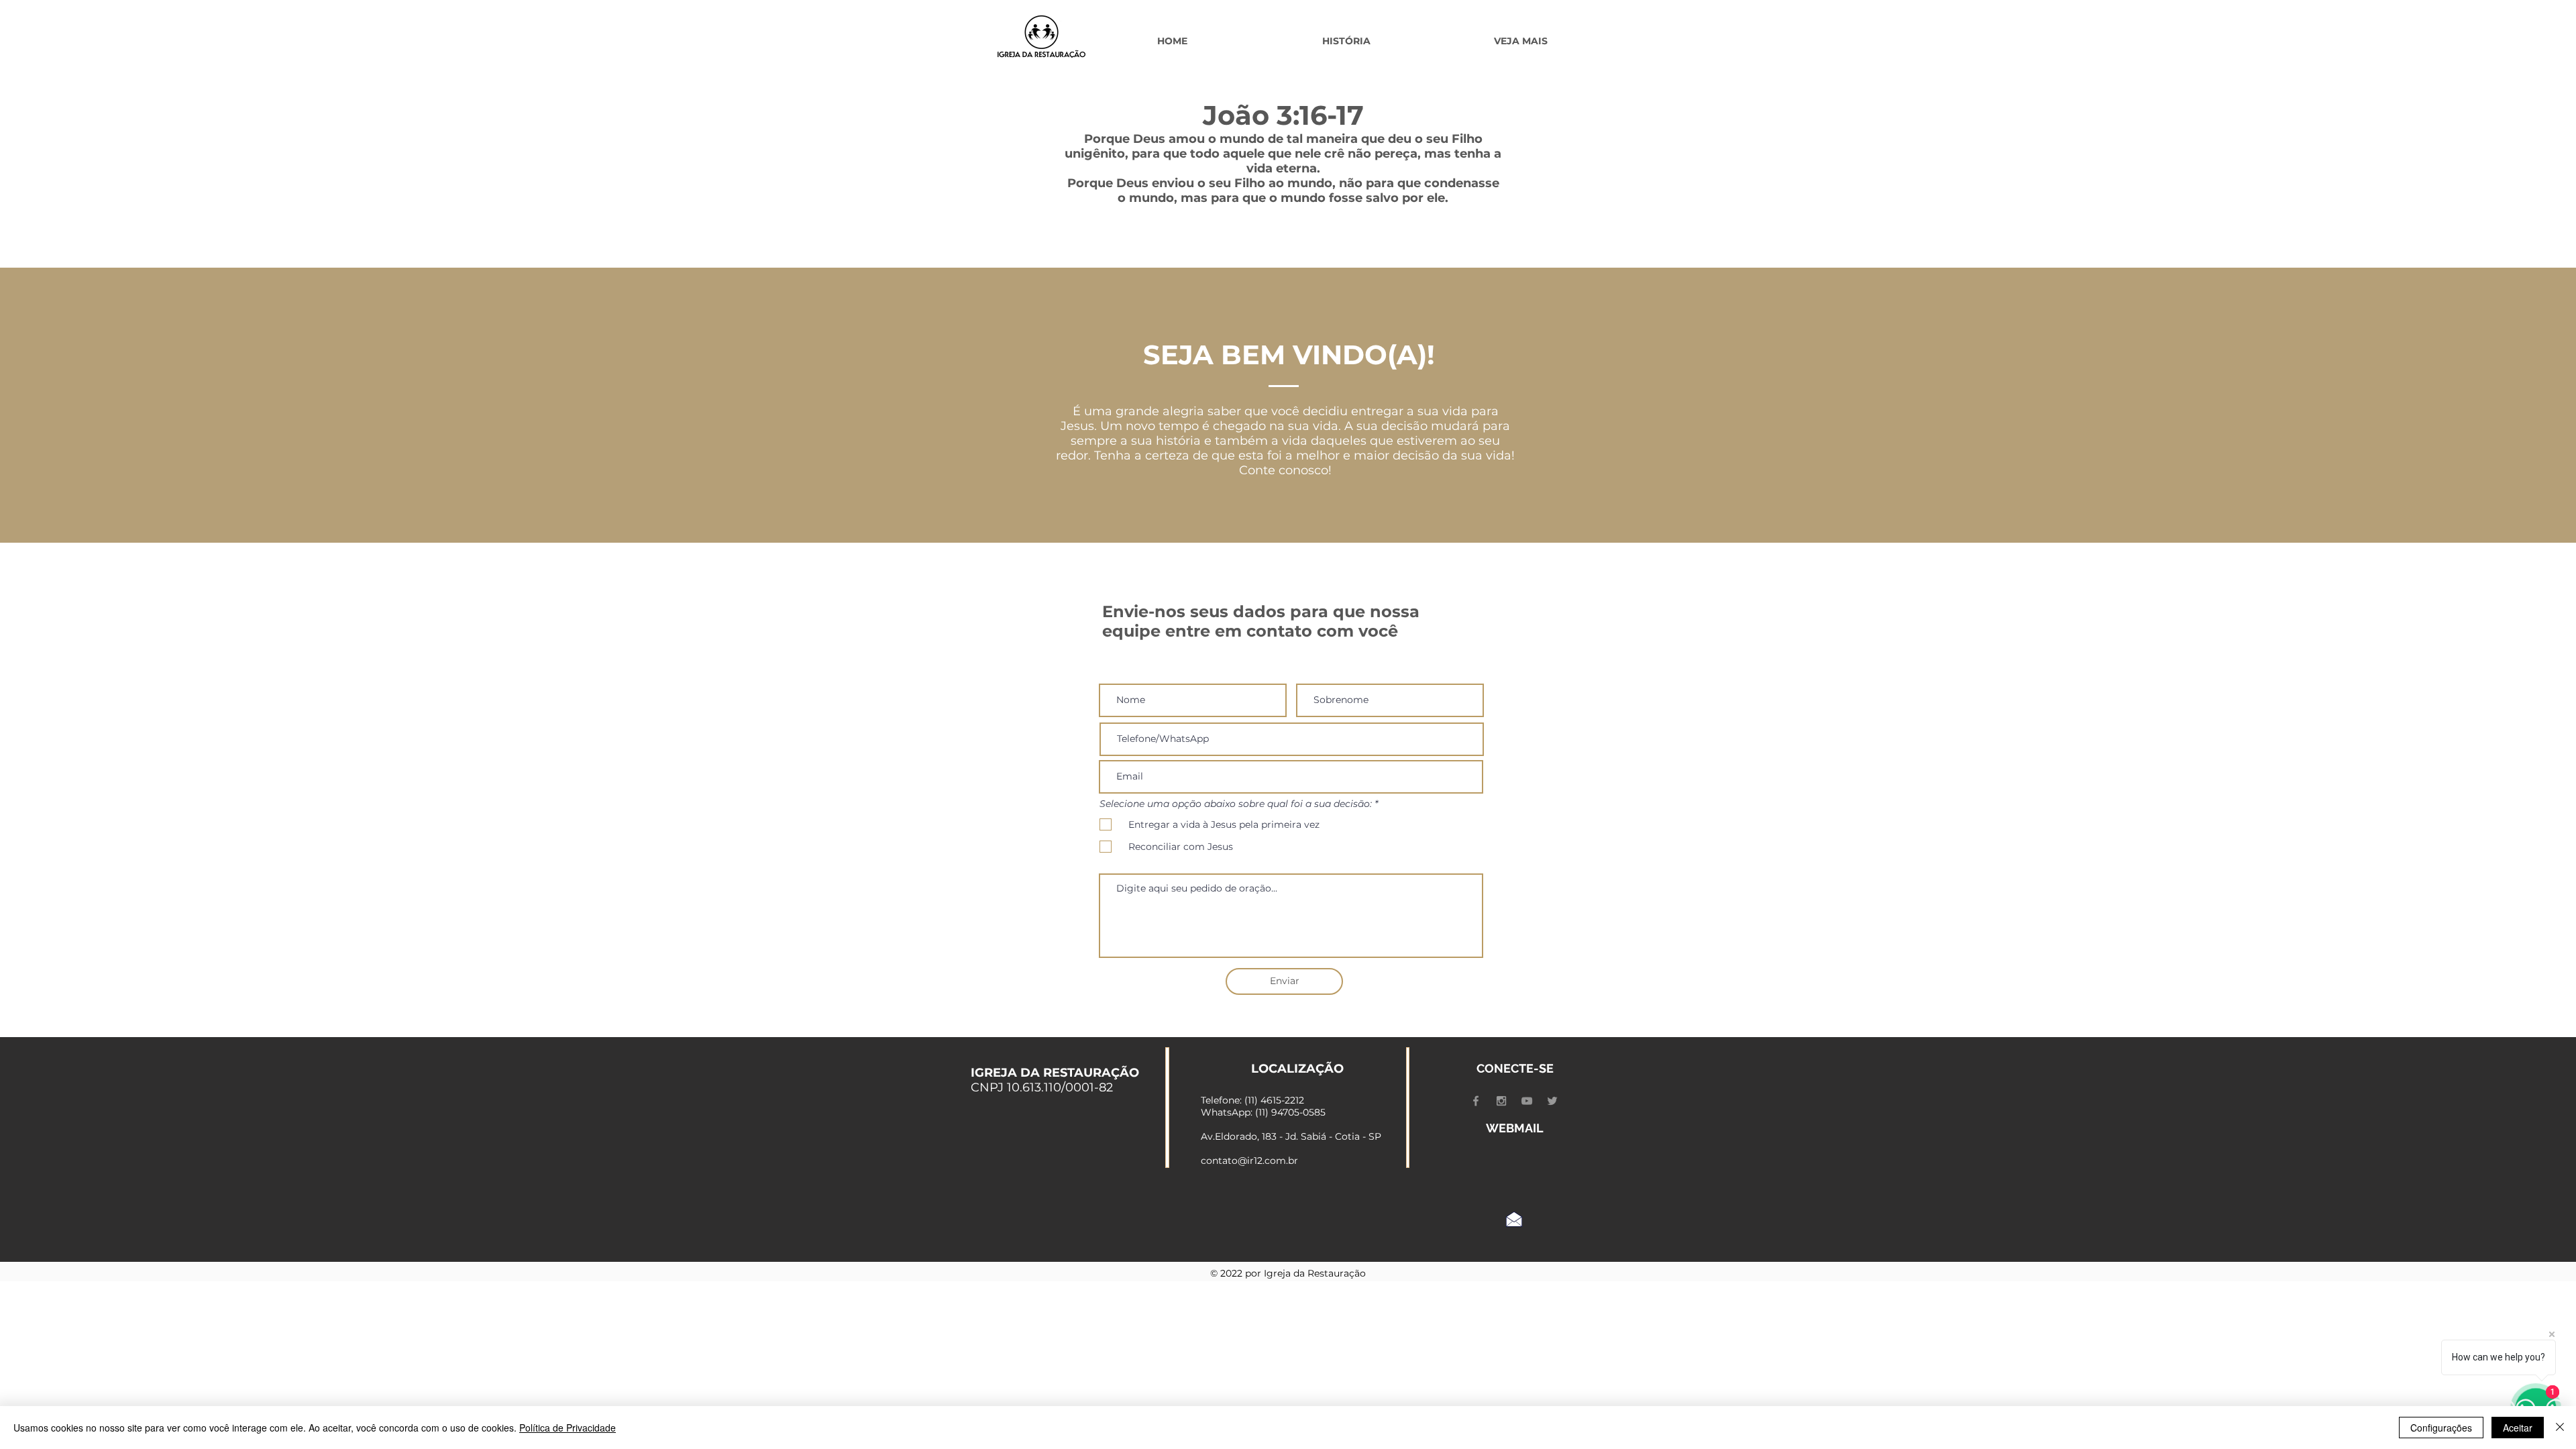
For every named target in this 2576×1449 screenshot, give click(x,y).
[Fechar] (2560, 1428)
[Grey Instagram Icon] (1501, 1101)
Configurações (2441, 1428)
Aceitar (2518, 1428)
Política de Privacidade (568, 1428)
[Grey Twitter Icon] (1552, 1101)
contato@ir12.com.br (1249, 1161)
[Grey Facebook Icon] (1476, 1101)
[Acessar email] (1514, 1219)
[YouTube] (1527, 1101)
